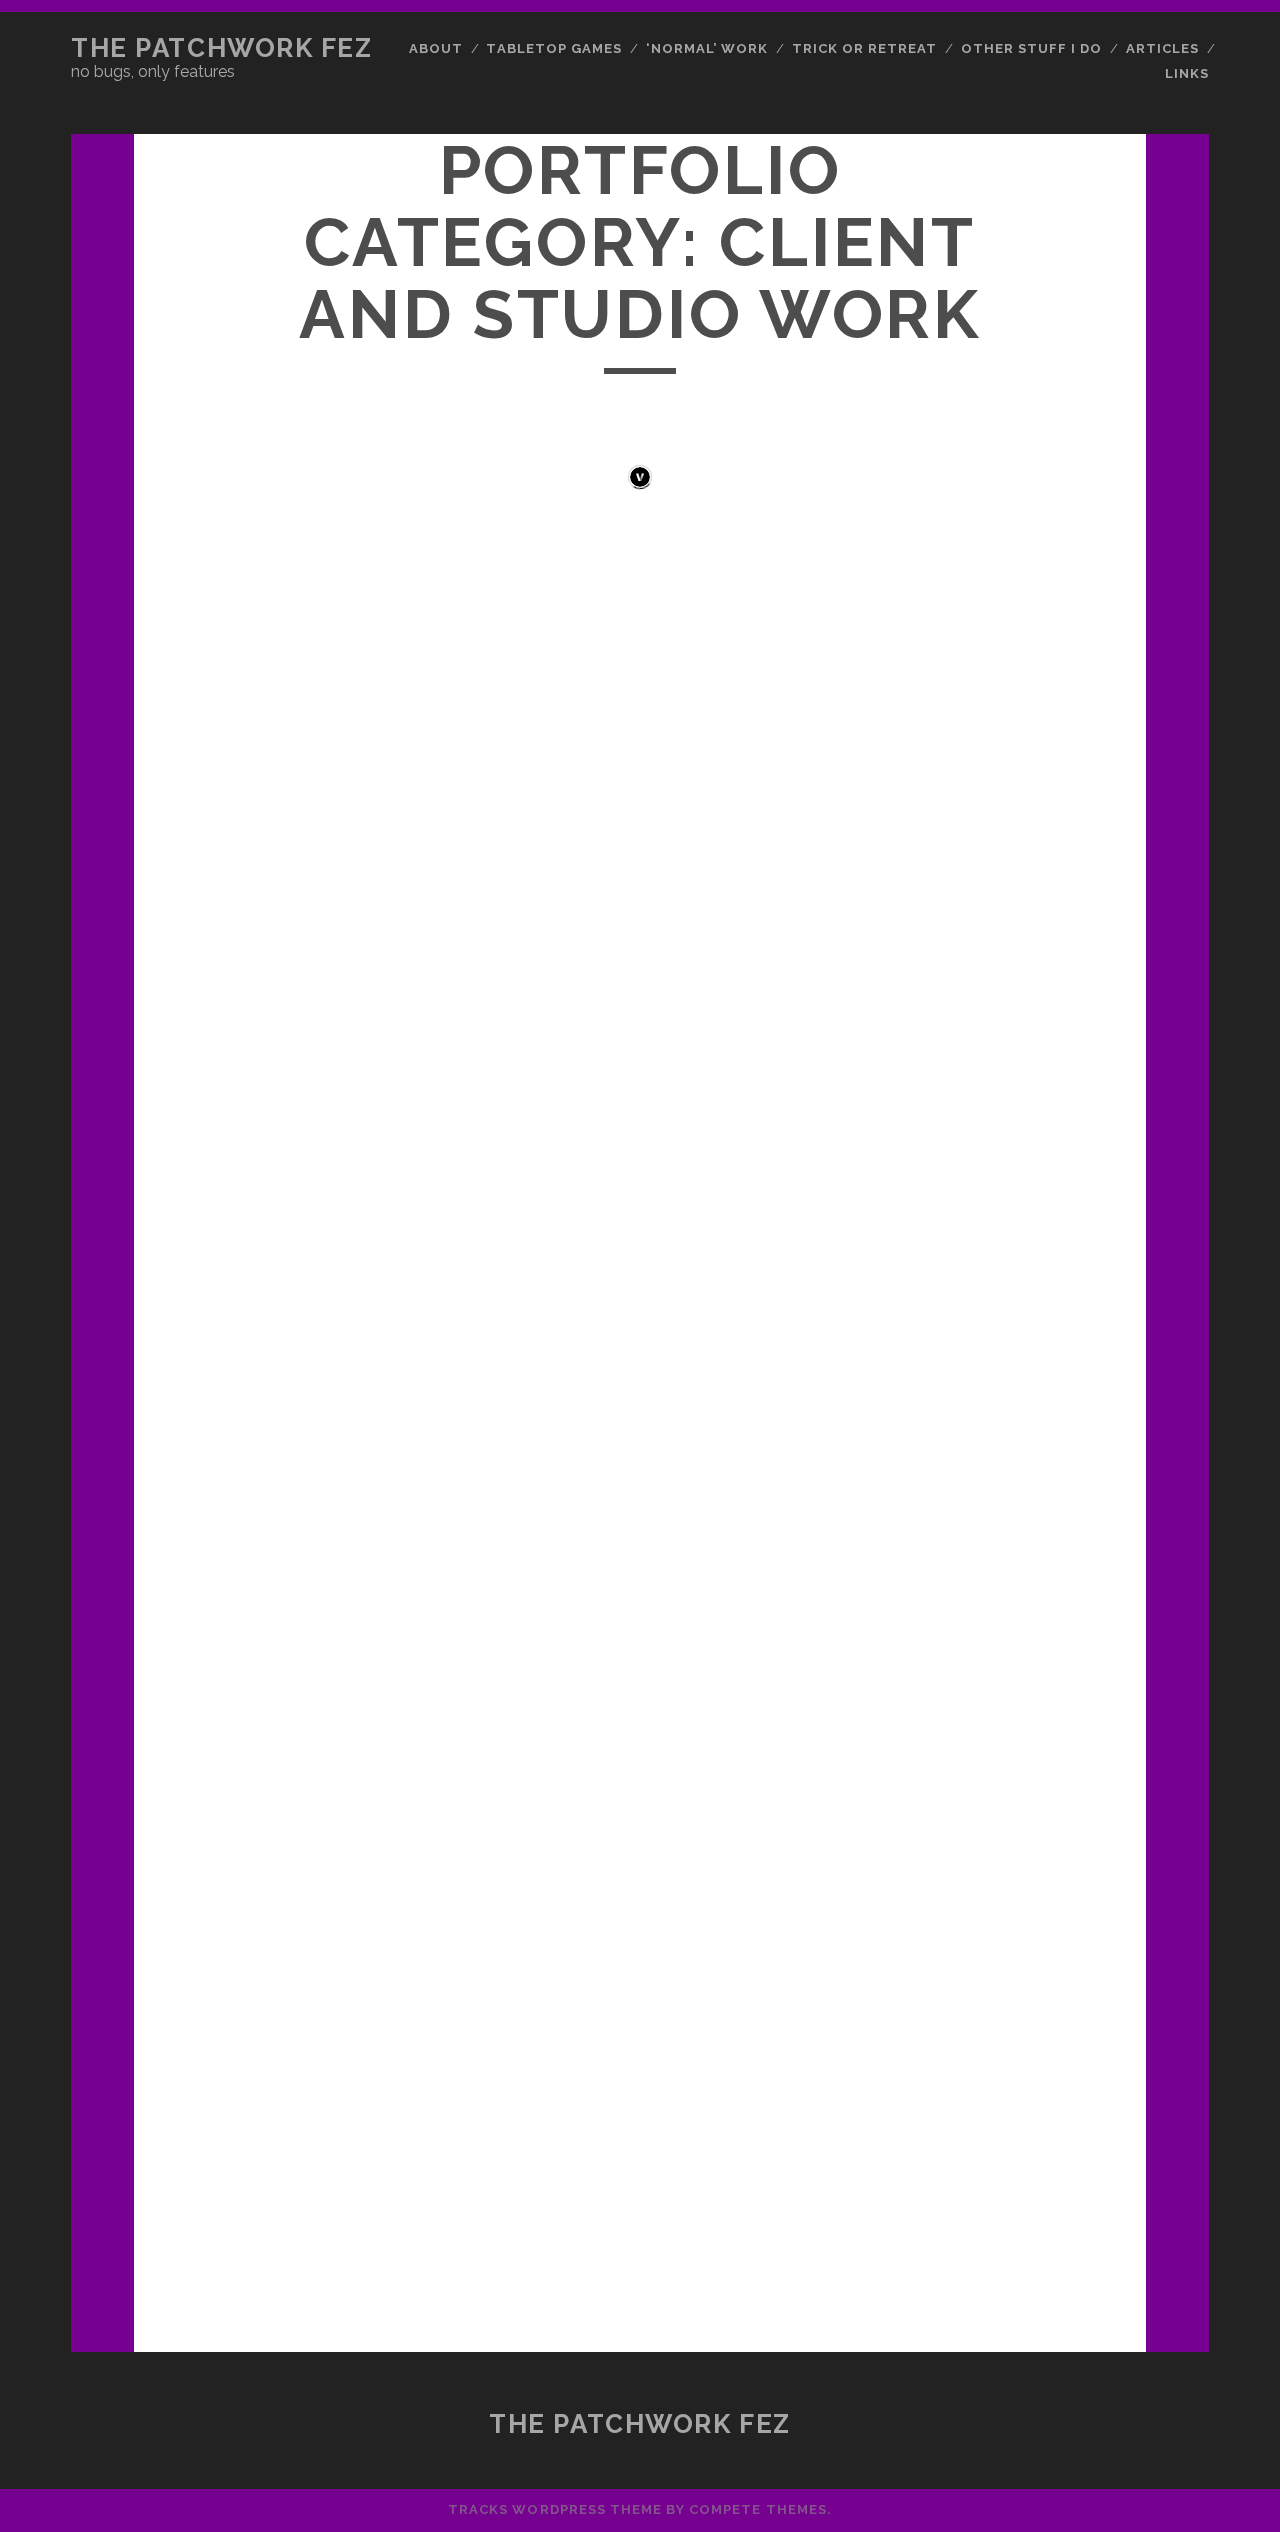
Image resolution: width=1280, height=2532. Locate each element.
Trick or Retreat (865, 48)
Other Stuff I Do (1032, 48)
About (436, 48)
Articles (1162, 48)
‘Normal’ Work (707, 48)
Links (1187, 73)
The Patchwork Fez (222, 48)
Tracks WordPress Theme (555, 2509)
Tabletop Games (554, 48)
